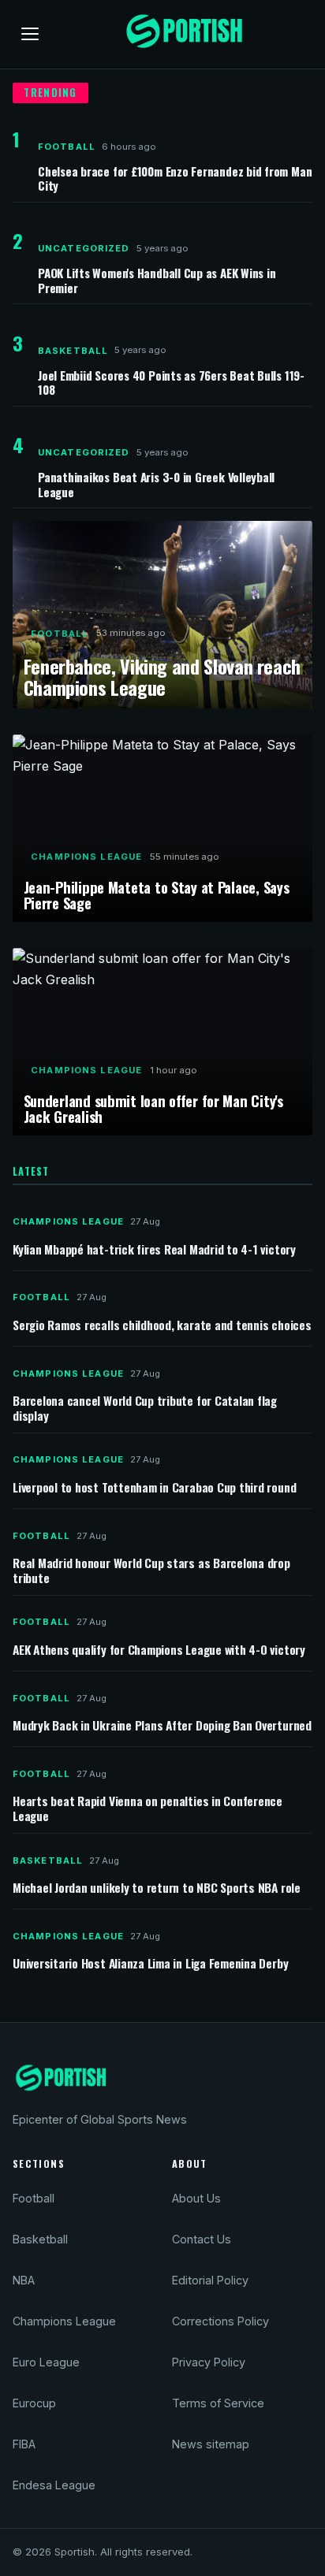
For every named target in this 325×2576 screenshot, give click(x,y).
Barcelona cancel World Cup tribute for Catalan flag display (145, 1408)
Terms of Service (218, 2403)
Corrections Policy (220, 2321)
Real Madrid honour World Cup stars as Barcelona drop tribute (151, 1571)
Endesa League (54, 2485)
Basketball (73, 351)
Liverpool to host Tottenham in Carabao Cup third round (154, 1488)
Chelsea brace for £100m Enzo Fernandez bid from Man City (175, 178)
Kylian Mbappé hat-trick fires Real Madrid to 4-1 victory (154, 1250)
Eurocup (34, 2403)
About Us (196, 2198)
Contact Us (202, 2239)
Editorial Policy (210, 2280)
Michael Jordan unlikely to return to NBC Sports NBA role (157, 1888)
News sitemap (211, 2444)
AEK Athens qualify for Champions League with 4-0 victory (159, 1650)
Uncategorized (84, 248)
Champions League (86, 857)
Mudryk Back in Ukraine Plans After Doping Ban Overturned (162, 1726)
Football (67, 147)
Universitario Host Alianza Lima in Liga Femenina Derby (150, 1964)
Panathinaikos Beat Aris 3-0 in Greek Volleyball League (156, 484)
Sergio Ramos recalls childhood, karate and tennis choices (162, 1326)
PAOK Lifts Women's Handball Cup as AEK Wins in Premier (157, 280)
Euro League (46, 2362)
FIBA (24, 2444)
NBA (24, 2280)
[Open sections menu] (30, 34)
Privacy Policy (209, 2362)
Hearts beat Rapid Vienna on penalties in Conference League (148, 1808)
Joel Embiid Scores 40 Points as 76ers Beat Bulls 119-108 (171, 382)
